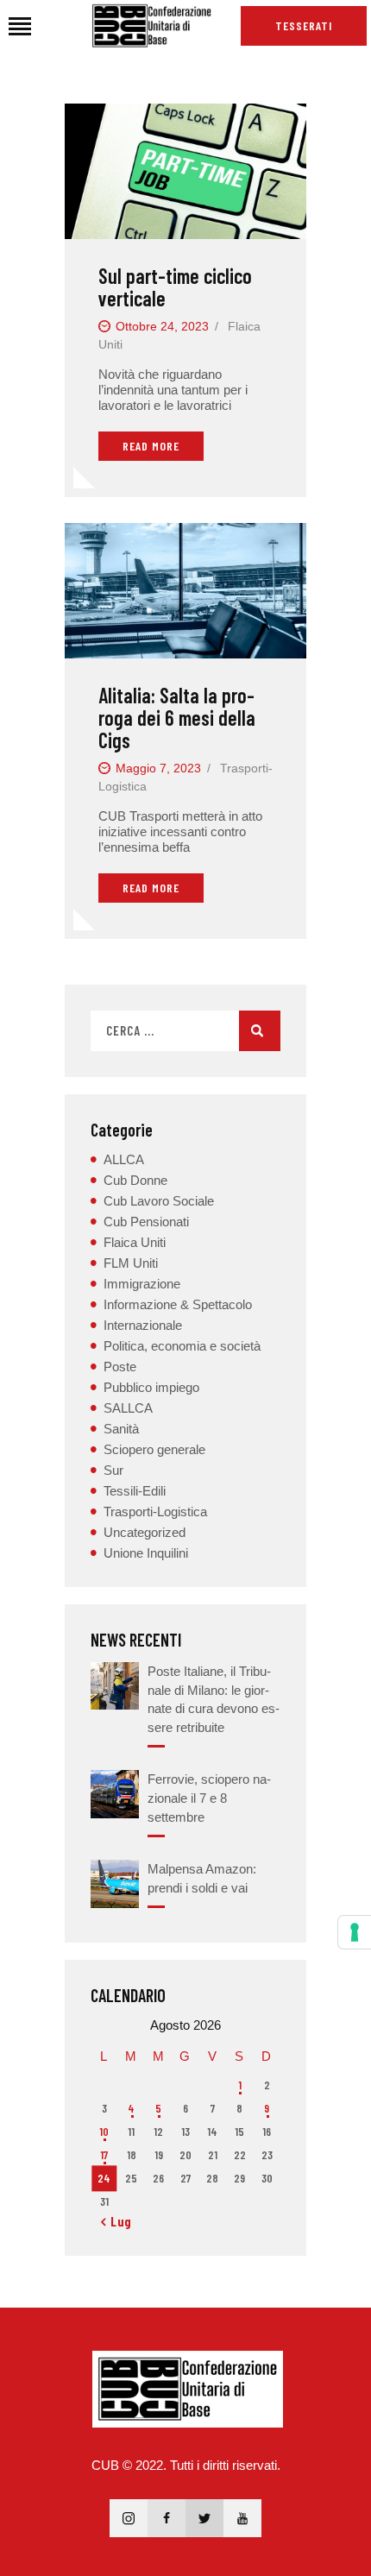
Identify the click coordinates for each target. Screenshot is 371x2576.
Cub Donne (135, 1180)
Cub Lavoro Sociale (159, 1201)
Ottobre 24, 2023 (162, 326)
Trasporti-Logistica (155, 1512)
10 (104, 2132)
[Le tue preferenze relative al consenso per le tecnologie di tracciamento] (355, 1932)
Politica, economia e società (182, 1346)
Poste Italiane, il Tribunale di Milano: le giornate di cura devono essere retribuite (214, 1699)
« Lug (116, 2221)
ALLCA (124, 1159)
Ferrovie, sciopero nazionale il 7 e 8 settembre (209, 1798)
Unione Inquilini (146, 1553)
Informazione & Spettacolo (178, 1304)
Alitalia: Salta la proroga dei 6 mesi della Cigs (177, 718)
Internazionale (143, 1325)
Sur (113, 1470)
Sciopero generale (154, 1449)
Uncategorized (145, 1532)
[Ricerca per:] (185, 1031)
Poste (120, 1367)
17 (104, 2155)
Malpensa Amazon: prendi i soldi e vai (202, 1878)
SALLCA (128, 1408)
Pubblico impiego (151, 1387)
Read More (151, 446)
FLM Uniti (131, 1263)
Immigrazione (142, 1284)
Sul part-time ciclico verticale (175, 287)
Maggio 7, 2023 (158, 768)
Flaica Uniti (135, 1242)
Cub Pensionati (146, 1222)
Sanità (121, 1429)
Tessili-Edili (135, 1491)
